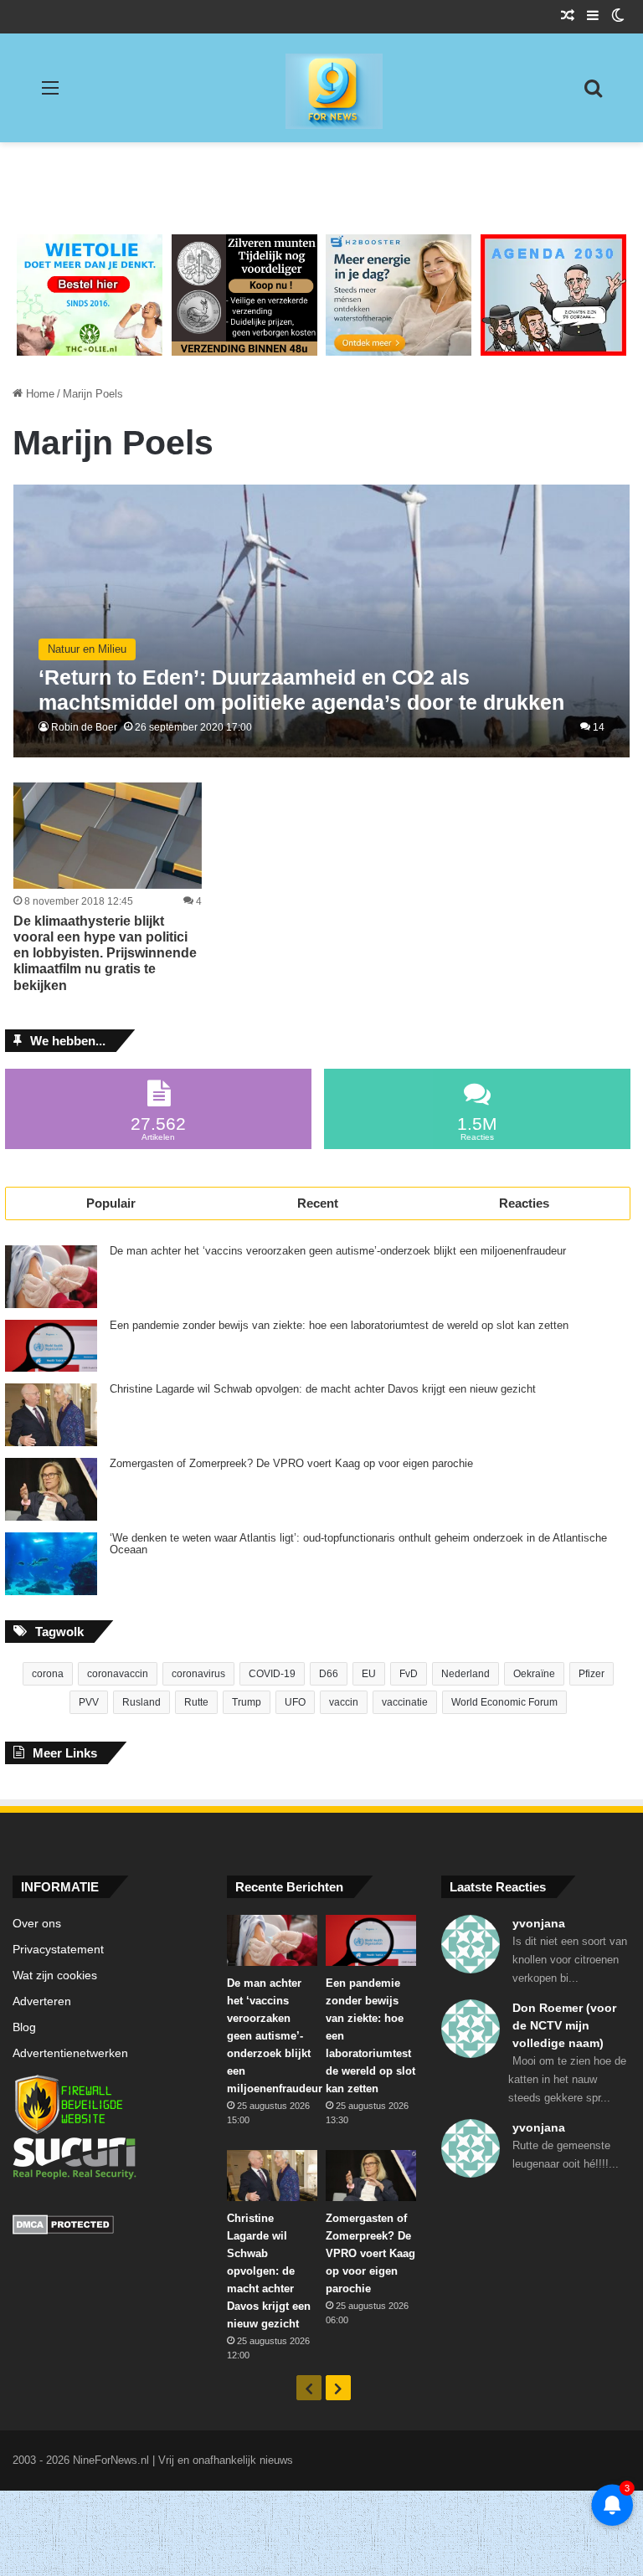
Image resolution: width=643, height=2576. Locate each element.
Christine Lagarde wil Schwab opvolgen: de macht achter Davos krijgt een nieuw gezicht (323, 1389)
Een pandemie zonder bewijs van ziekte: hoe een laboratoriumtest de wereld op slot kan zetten (339, 1326)
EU (369, 1674)
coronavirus (198, 1674)
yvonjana (539, 1923)
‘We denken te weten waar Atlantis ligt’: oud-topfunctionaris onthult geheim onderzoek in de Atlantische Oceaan (358, 1544)
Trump (247, 1702)
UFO (295, 1702)
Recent (318, 1203)
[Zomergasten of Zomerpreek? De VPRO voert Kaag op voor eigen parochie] (51, 1489)
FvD (409, 1674)
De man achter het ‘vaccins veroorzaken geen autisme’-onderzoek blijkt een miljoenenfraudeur (338, 1251)
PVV (89, 1702)
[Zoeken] (593, 94)
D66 (329, 1674)
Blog (24, 2027)
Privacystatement (58, 1950)
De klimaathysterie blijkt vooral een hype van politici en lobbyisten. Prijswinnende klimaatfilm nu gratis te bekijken (105, 953)
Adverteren (42, 2001)
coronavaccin (118, 1674)
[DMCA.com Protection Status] (107, 2227)
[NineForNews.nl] (321, 87)
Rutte (196, 1702)
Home (39, 394)
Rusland (141, 1702)
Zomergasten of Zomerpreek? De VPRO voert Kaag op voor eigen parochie (291, 1464)
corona (48, 1674)
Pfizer (592, 1674)
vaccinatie (405, 1702)
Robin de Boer (84, 727)
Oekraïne (534, 1674)
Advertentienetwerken (70, 2053)
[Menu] (50, 94)
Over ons (37, 1924)
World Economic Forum (504, 1702)
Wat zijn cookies (55, 1976)
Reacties (524, 1203)
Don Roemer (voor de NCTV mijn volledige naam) (564, 2025)
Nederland (466, 1674)
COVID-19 (272, 1674)
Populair (111, 1203)
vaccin (344, 1702)
